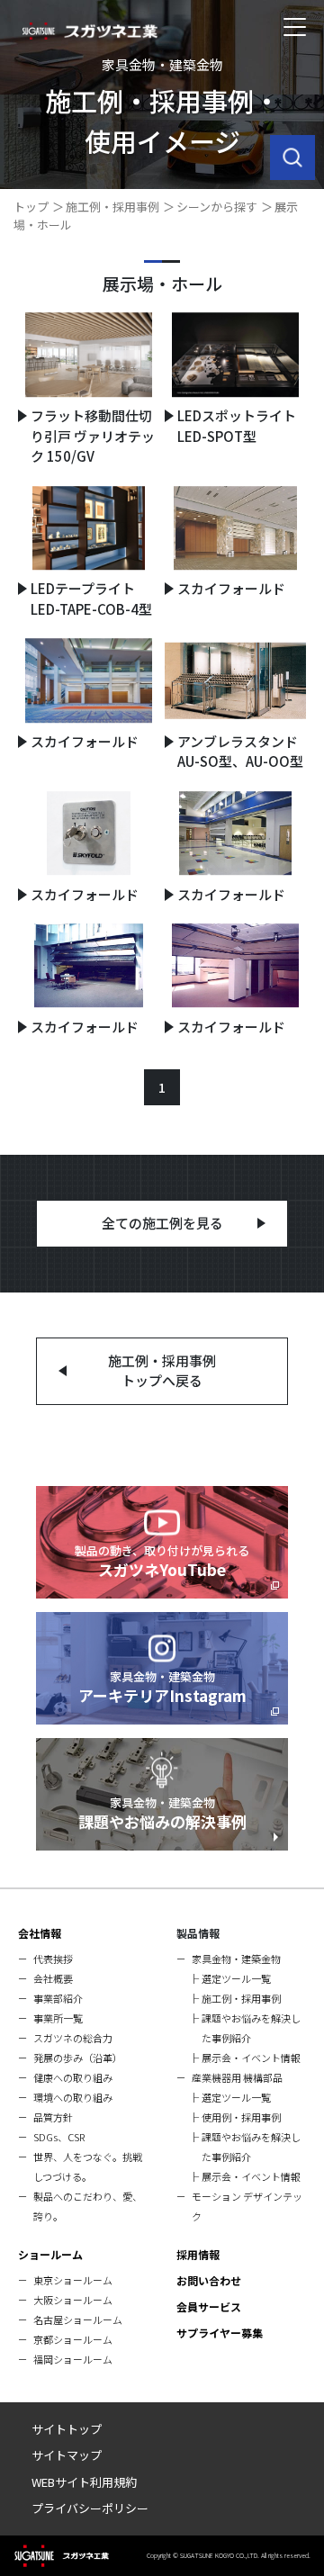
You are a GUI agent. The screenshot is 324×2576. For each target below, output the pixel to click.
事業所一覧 (58, 2018)
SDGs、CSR (59, 2137)
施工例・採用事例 (112, 207)
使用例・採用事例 (241, 2117)
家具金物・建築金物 (236, 1959)
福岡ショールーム (73, 2359)
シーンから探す (217, 207)
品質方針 (53, 2117)
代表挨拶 (53, 1959)
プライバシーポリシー (90, 2508)
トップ (31, 207)
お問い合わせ (209, 2280)
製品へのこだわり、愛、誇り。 (88, 2206)
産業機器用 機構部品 (237, 2077)
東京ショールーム (73, 2280)
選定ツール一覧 (236, 1978)
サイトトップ (67, 2429)
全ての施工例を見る (162, 1223)
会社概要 (53, 1978)
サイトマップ (67, 2455)
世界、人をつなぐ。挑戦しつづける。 (88, 2166)
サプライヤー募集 (220, 2333)
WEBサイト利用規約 (84, 2482)
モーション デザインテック (247, 2206)
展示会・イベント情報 (251, 2058)
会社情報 (40, 1933)
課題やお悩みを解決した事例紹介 (251, 2028)
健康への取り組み (73, 2077)
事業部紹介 (58, 1998)
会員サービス (209, 2306)
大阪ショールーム (73, 2300)
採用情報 (198, 2254)
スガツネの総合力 (73, 2038)
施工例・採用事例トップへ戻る (162, 1371)
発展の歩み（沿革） (78, 2058)
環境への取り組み (73, 2097)
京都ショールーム (73, 2339)
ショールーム (50, 2254)
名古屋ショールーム (78, 2319)
